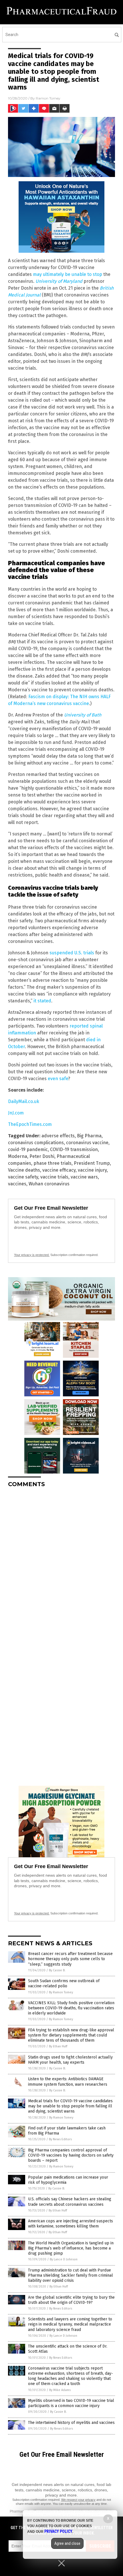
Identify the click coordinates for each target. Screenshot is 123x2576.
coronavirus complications (36, 1143)
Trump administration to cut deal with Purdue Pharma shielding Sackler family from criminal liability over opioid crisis (71, 2275)
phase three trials (52, 1163)
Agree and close (67, 2543)
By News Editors (60, 2139)
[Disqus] (61, 1564)
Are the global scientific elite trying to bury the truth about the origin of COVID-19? (71, 2300)
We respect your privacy (78, 2500)
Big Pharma (89, 1136)
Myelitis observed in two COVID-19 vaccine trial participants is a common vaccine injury (71, 2403)
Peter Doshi (42, 1156)
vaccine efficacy (59, 1170)
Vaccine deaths (24, 1170)
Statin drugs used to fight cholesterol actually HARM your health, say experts (70, 2060)
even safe (58, 1079)
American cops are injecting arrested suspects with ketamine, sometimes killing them (71, 2224)
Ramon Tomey (48, 98)
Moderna (18, 1156)
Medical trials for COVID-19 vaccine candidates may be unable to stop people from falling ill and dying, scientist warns (70, 2106)
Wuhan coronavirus (49, 1184)
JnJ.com (16, 1113)
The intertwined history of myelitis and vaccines (71, 2423)
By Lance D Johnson (64, 2259)
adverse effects (58, 1136)
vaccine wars (84, 1177)
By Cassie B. (57, 1970)
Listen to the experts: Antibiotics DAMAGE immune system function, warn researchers (68, 2082)
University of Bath (83, 715)
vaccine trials (54, 1177)
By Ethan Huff (58, 2046)
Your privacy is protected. (32, 1255)
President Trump (92, 1163)
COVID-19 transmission (74, 1149)
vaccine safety (23, 1177)
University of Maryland (59, 281)
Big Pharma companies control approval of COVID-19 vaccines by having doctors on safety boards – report (71, 2155)
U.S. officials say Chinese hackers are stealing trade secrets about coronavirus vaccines (70, 2202)
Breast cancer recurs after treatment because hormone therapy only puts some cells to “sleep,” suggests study (70, 1959)
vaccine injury (92, 1170)
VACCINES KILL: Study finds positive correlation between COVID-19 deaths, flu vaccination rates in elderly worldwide (71, 2008)
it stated (42, 1001)
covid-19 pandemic (28, 1149)
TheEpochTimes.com (30, 1124)
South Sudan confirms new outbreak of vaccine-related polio (64, 1983)
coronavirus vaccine (87, 1143)
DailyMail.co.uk (24, 1101)
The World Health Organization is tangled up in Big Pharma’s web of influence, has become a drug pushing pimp (71, 2248)
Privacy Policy (58, 2531)
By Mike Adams (60, 2390)
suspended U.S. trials (72, 953)
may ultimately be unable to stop (68, 274)
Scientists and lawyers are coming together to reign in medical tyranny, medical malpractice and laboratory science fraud (70, 2324)
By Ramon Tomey (61, 1992)
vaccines (17, 1184)
